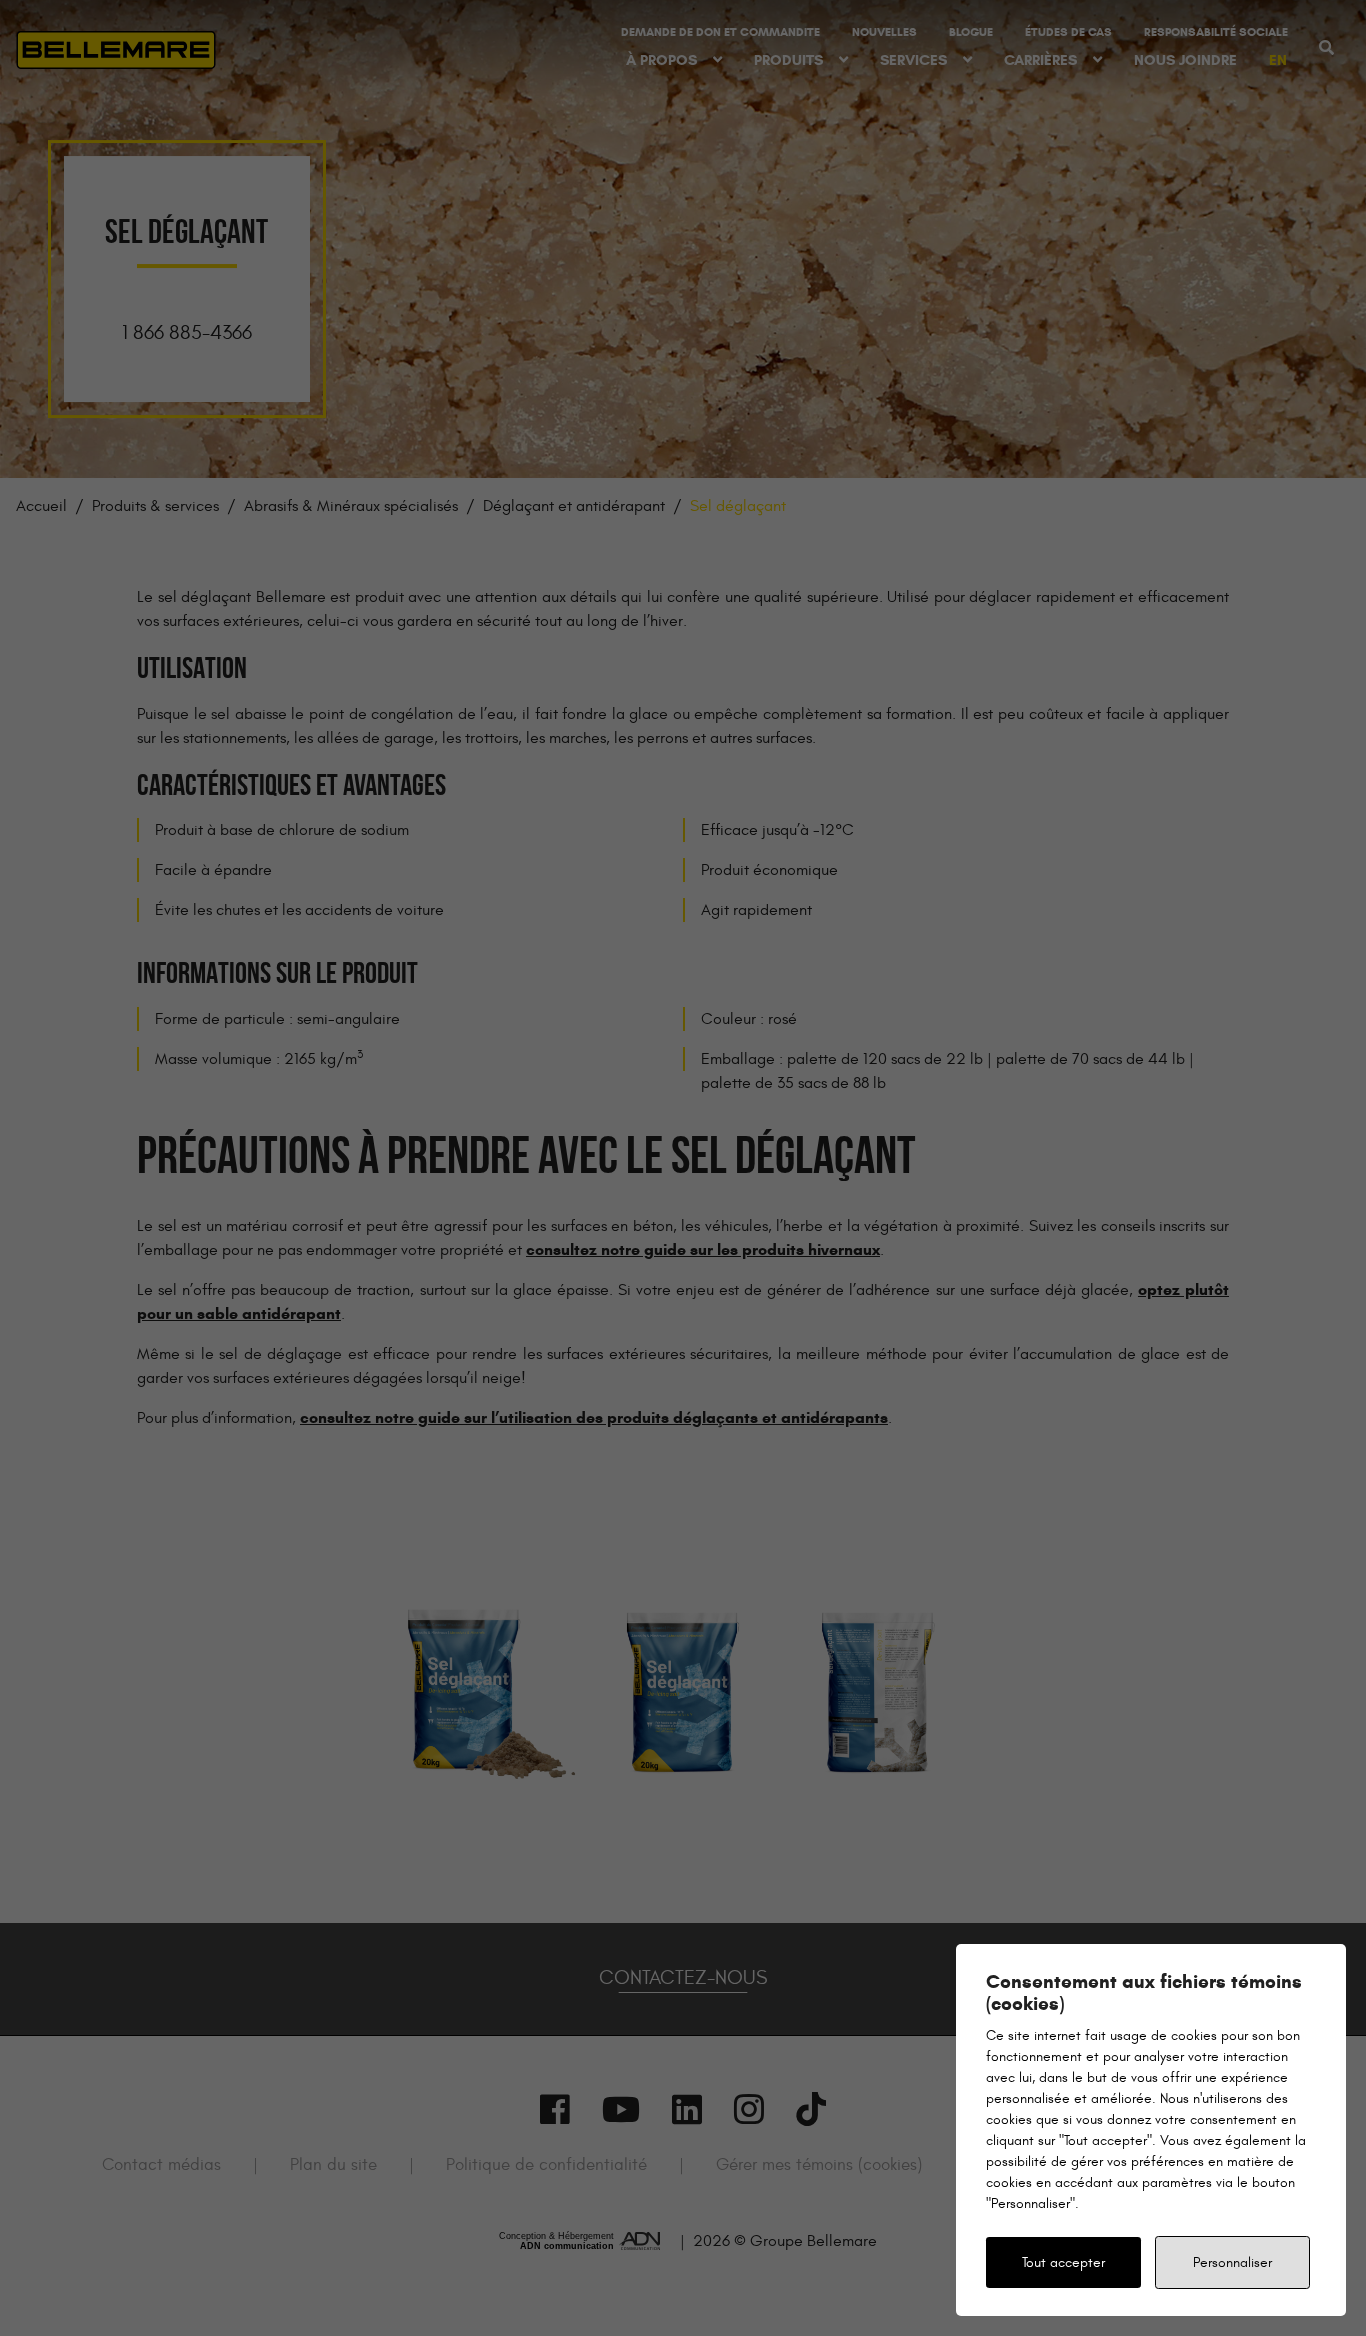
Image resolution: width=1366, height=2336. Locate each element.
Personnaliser (1232, 2262)
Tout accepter (1063, 2262)
